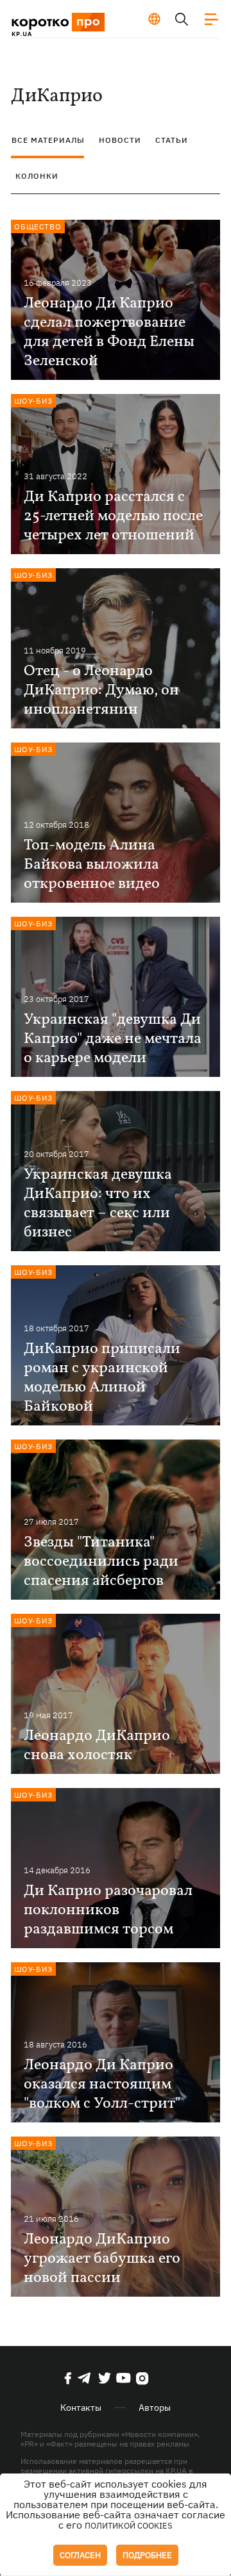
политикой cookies (129, 2526)
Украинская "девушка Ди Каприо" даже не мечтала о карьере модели (113, 1039)
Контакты (81, 2408)
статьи (172, 140)
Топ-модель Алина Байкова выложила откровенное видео (92, 865)
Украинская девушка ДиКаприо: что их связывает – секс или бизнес (98, 1204)
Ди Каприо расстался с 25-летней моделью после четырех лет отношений (113, 516)
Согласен (80, 2555)
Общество (38, 226)
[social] (68, 2378)
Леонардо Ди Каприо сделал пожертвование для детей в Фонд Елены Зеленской (109, 332)
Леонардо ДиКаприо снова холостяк (97, 1746)
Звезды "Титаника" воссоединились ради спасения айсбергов (101, 1562)
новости (120, 140)
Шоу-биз (33, 401)
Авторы (155, 2408)
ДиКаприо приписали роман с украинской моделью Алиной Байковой (102, 1378)
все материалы (48, 140)
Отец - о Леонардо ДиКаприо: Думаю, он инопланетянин (101, 691)
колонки (37, 176)
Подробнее (147, 2555)
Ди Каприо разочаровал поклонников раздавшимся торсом (108, 1910)
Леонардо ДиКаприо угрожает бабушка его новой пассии (102, 2259)
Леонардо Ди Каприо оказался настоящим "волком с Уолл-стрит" (102, 2085)
